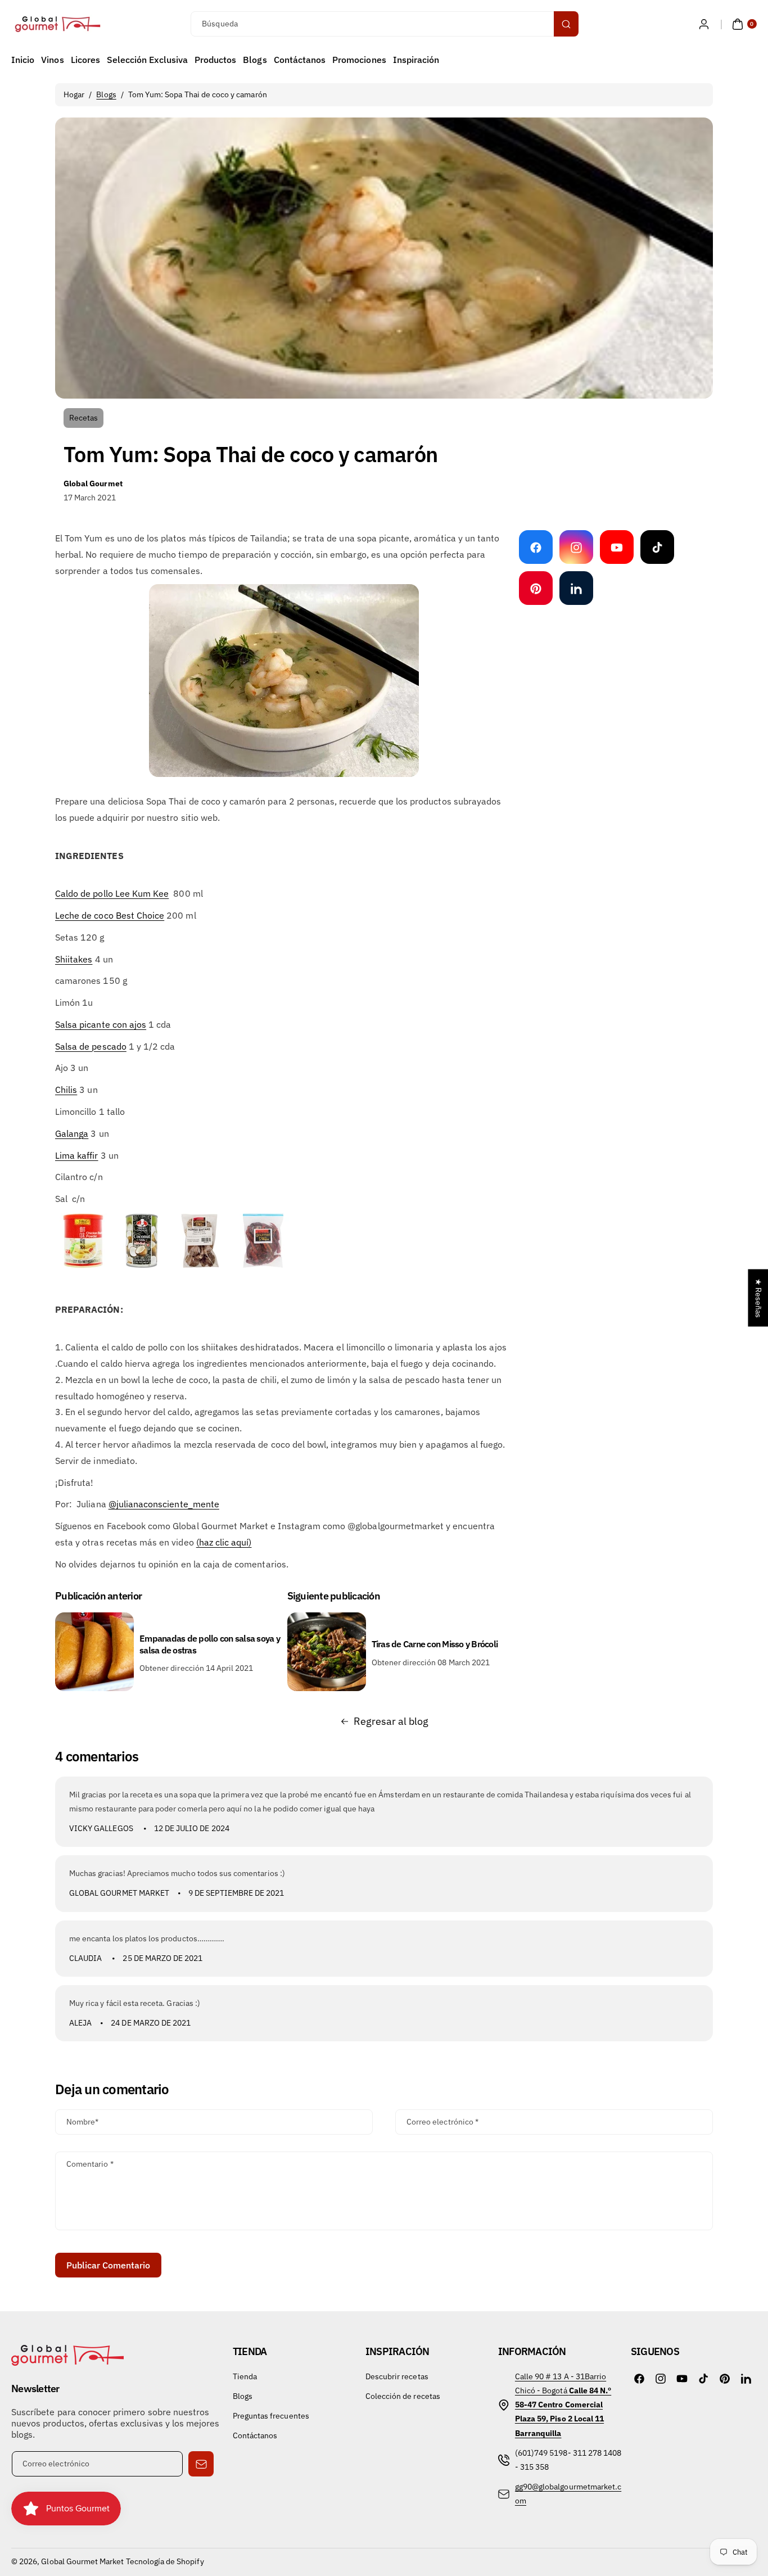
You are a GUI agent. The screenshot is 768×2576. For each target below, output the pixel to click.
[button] (743, 24)
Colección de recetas (403, 2396)
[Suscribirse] (201, 2464)
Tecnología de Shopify (165, 2561)
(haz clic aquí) (224, 1542)
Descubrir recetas (397, 2376)
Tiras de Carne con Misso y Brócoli (435, 1644)
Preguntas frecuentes (271, 2416)
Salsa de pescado (91, 1046)
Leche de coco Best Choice (110, 915)
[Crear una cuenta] (704, 24)
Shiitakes (74, 959)
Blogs (106, 94)
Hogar (74, 94)
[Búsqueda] (566, 24)
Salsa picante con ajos (101, 1024)
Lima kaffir (77, 1155)
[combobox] (384, 24)
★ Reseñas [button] (758, 1298)
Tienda (245, 2376)
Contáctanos (255, 2435)
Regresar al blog (391, 1721)
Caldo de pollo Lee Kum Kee (112, 893)
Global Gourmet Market (82, 2561)
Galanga (72, 1133)
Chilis (66, 1090)
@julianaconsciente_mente (164, 1504)
